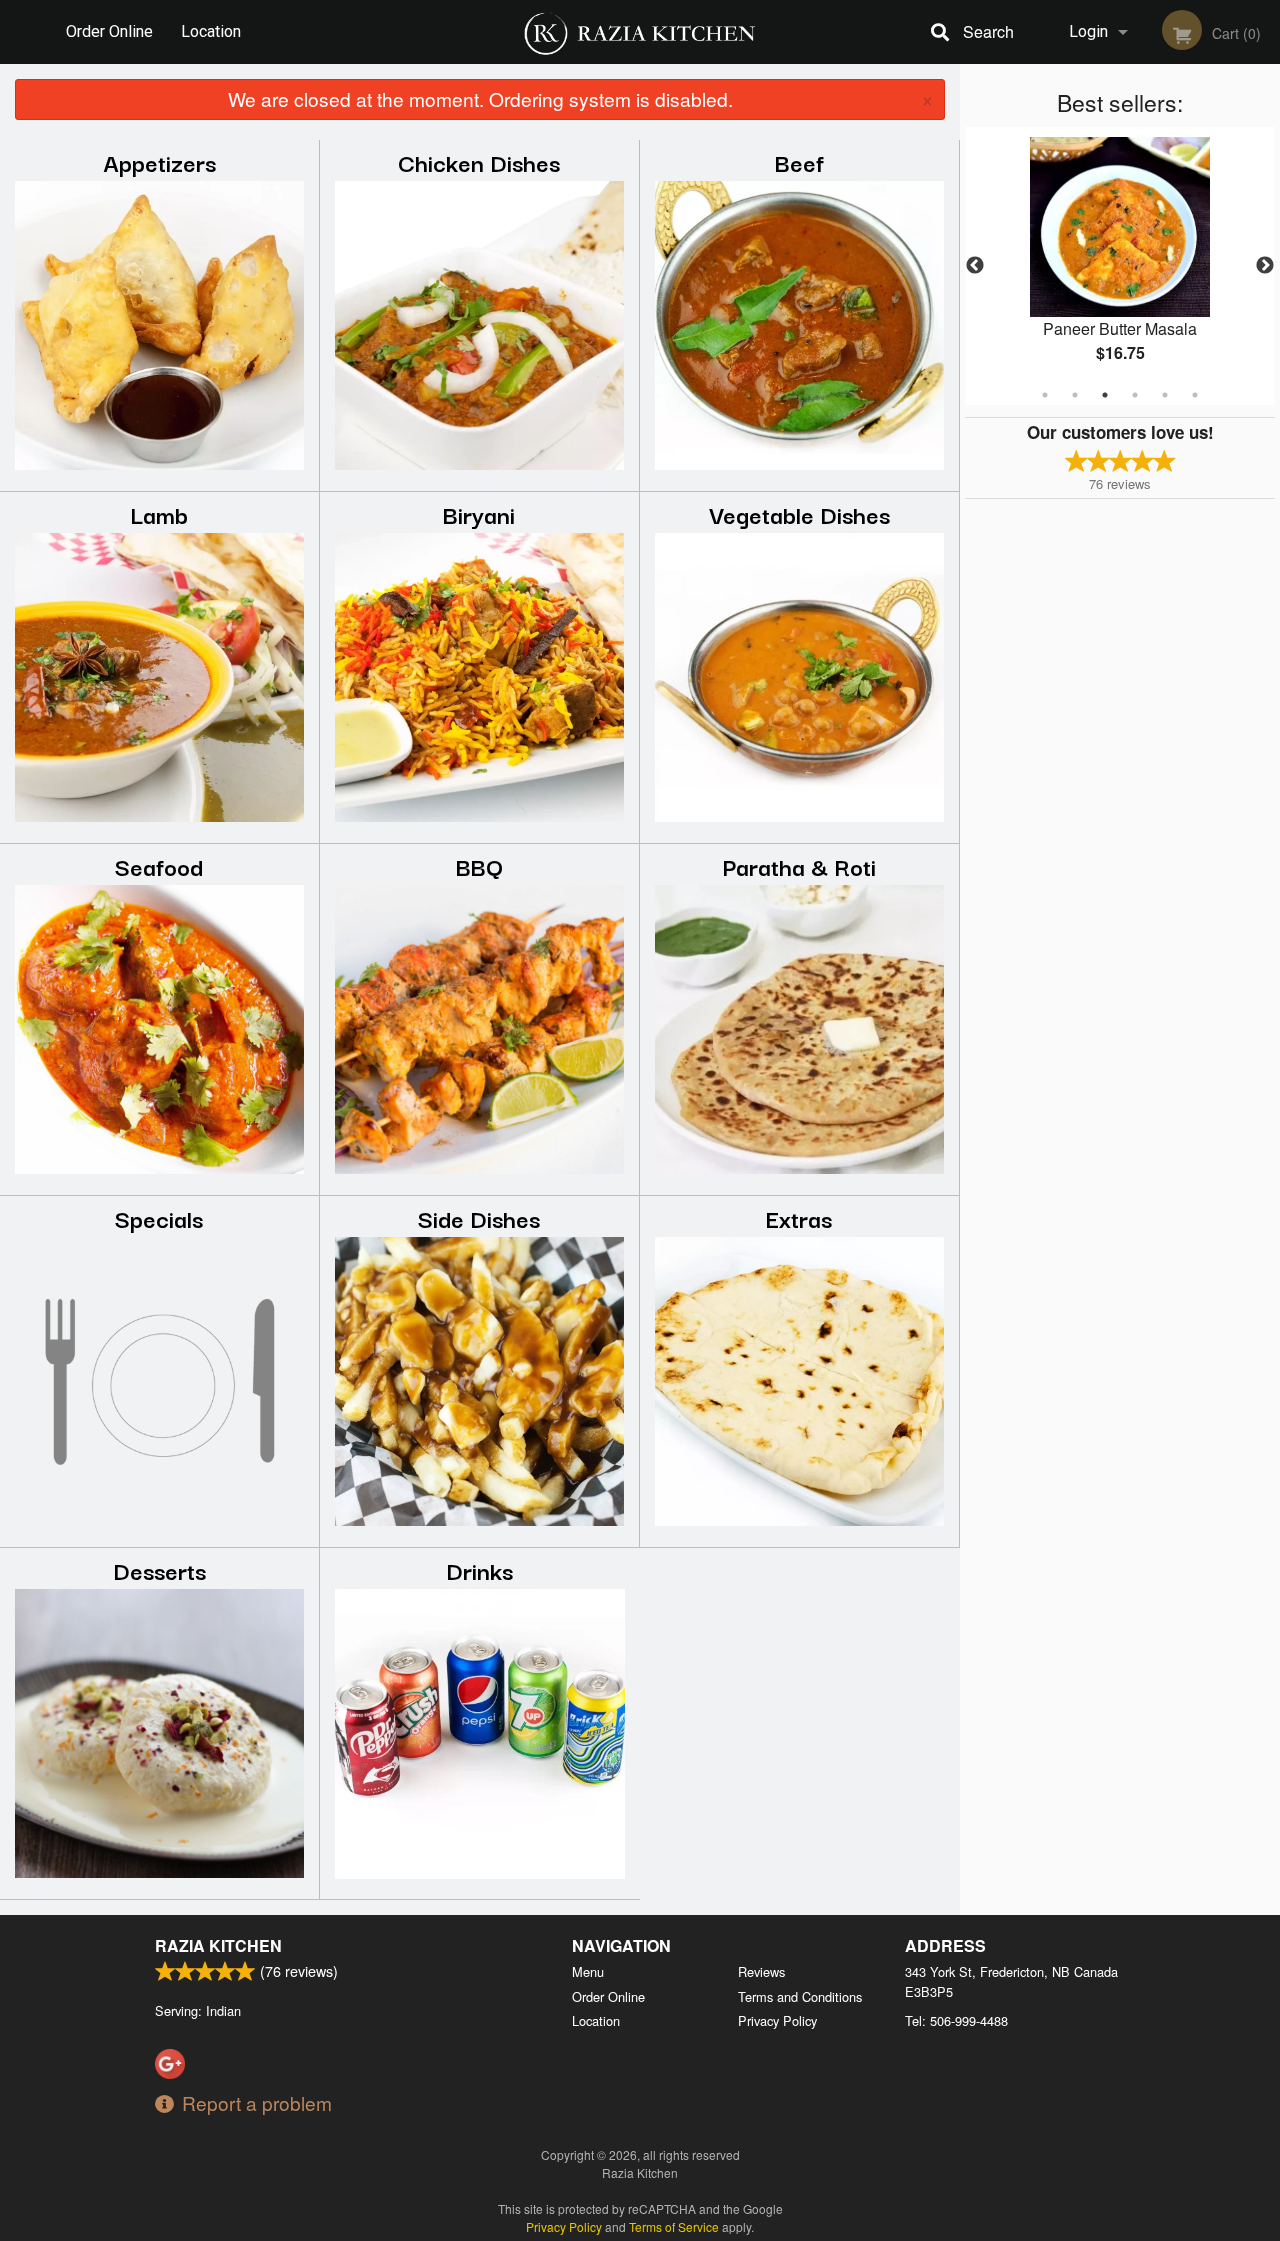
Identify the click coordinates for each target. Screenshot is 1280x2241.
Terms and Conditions (800, 1996)
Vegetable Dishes (799, 513)
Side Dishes (479, 1217)
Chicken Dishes (479, 161)
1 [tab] (1045, 395)
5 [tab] (1165, 395)
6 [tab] (1195, 395)
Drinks (479, 1569)
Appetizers (159, 161)
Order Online (109, 31)
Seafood (159, 865)
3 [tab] (1105, 395)
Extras (799, 1217)
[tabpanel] (1120, 266)
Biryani (479, 513)
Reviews (761, 1971)
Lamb (159, 513)
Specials (159, 1217)
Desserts (159, 1569)
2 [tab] (1075, 395)
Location (211, 31)
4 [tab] (1135, 395)
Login (1088, 31)
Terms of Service (674, 2226)
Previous (975, 266)
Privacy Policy (777, 2020)
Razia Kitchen (218, 1945)
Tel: (956, 2020)
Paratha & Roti (799, 865)
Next (1265, 266)
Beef (799, 161)
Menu (588, 1971)
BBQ (479, 865)
